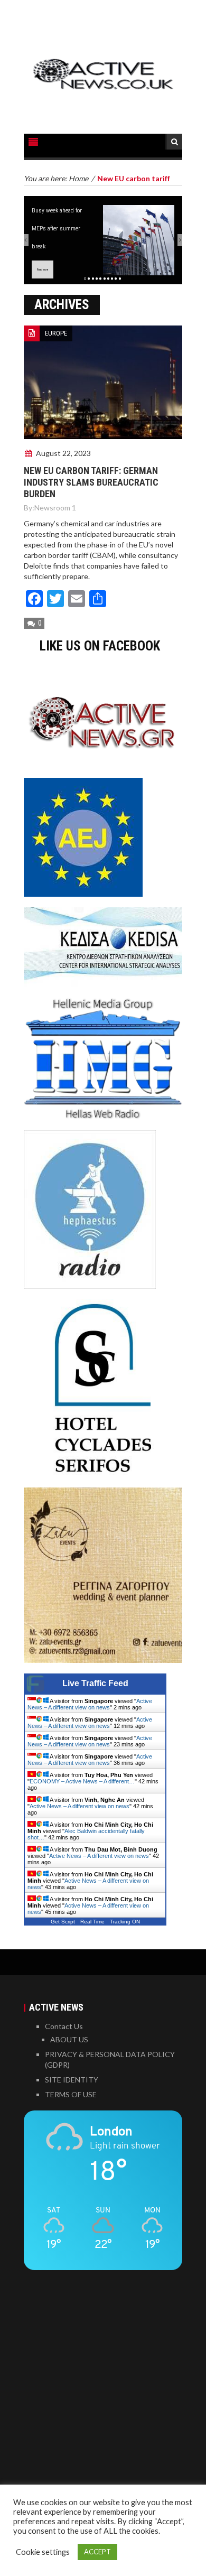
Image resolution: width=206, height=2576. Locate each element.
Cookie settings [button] (43, 2552)
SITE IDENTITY (72, 2080)
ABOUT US (69, 2039)
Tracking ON (125, 1922)
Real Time (92, 1922)
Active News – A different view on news (90, 1704)
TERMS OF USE (71, 2094)
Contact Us (64, 2026)
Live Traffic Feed (95, 1683)
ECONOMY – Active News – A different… (82, 1781)
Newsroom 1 (55, 508)
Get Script (63, 1922)
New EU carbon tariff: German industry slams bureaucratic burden (91, 482)
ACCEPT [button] (97, 2552)
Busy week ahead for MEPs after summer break (57, 228)
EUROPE (56, 333)
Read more (43, 269)
